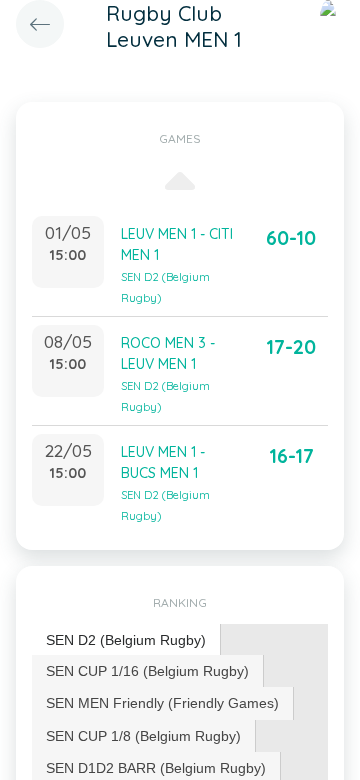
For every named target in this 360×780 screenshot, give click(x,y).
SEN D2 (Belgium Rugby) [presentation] (126, 640)
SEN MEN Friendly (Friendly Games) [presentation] (162, 703)
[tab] (126, 640)
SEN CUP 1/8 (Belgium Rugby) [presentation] (143, 736)
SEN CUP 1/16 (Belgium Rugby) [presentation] (147, 671)
